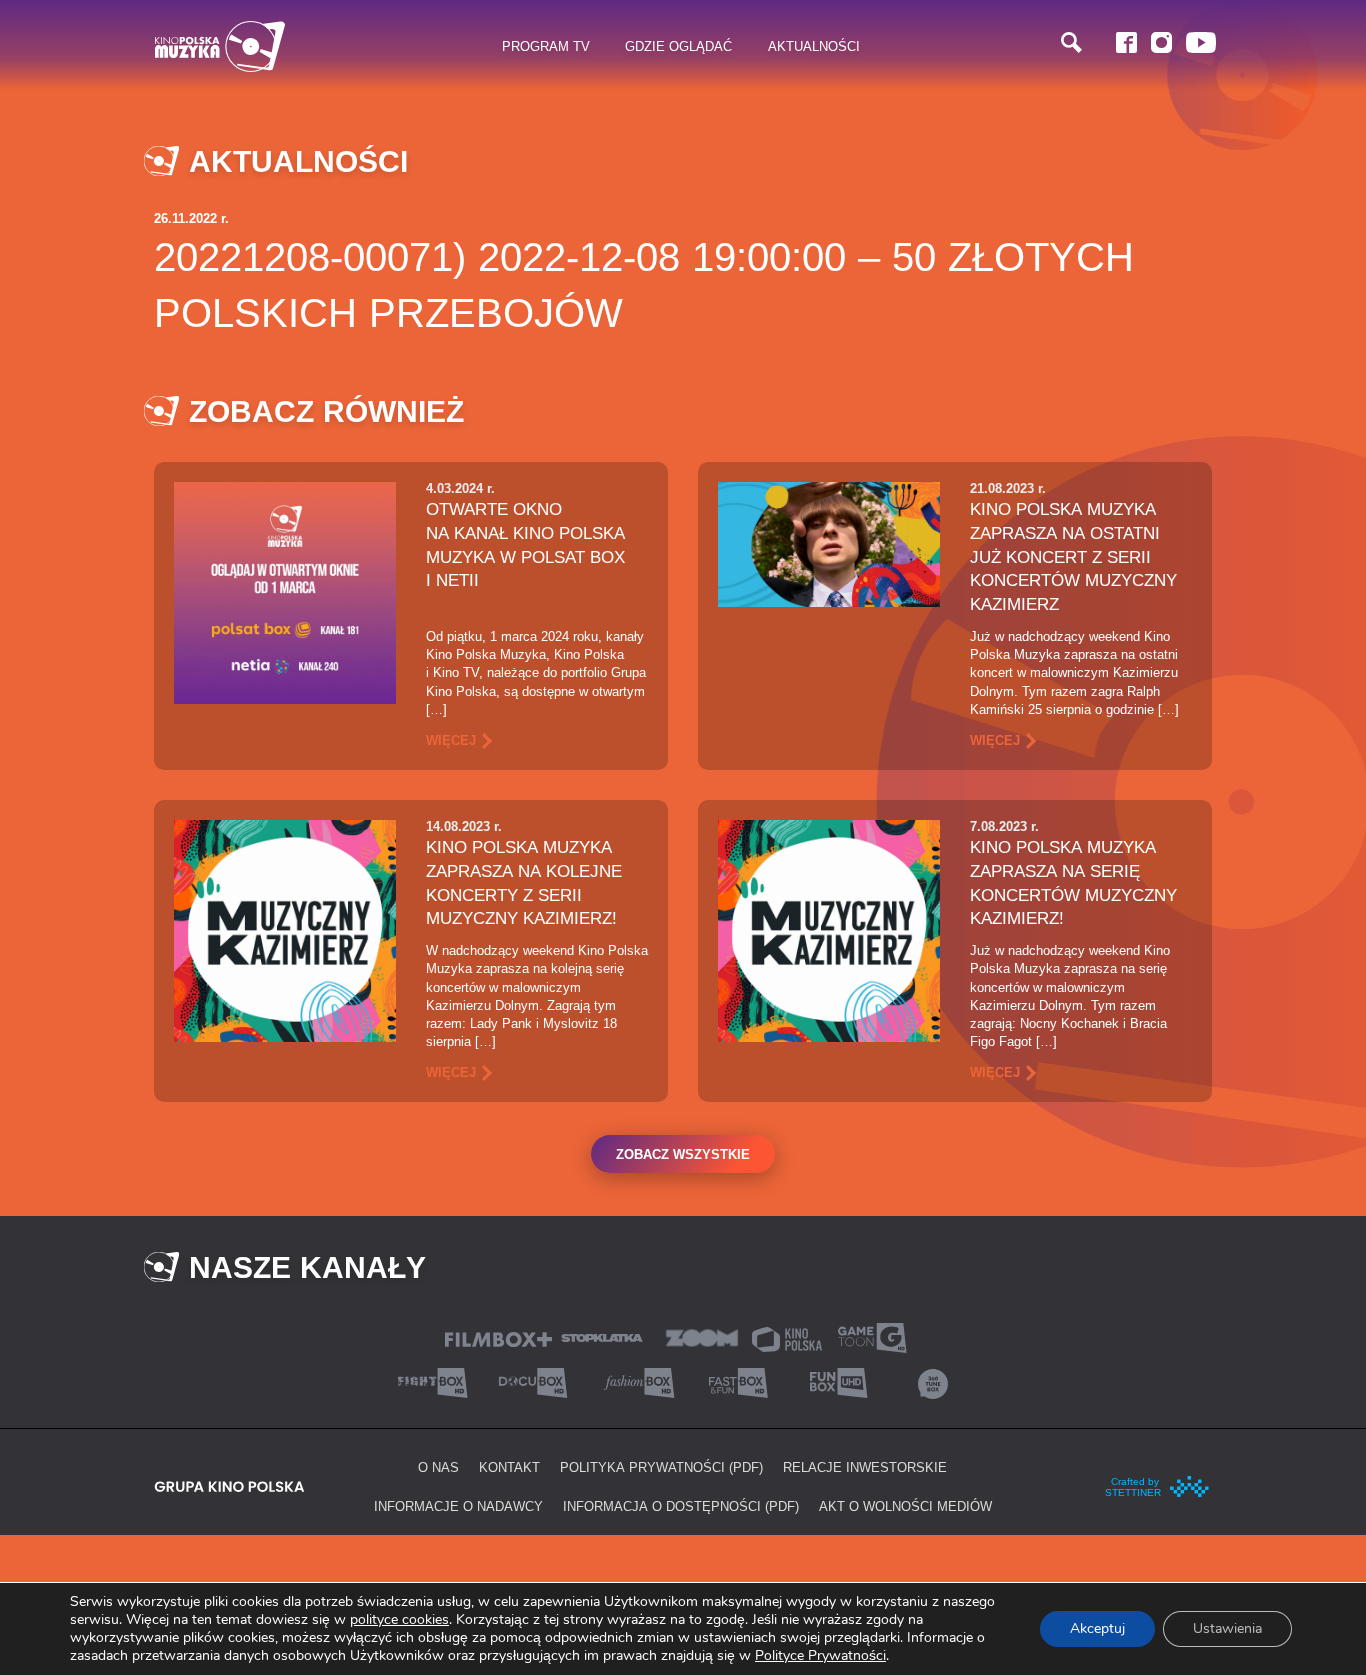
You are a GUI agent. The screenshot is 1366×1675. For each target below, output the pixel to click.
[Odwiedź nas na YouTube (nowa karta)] (1201, 42)
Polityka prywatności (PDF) (661, 1467)
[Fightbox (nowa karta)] (433, 1381)
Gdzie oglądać (678, 46)
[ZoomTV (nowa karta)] (702, 1336)
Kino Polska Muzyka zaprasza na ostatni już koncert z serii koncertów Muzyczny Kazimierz (1073, 556)
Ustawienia (1227, 1628)
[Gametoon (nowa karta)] (872, 1336)
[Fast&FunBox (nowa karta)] (733, 1381)
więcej (451, 740)
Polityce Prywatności (820, 1655)
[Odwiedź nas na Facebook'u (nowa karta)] (1126, 42)
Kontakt (509, 1467)
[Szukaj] (1071, 42)
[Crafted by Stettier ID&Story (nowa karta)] (1158, 1485)
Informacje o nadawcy (458, 1506)
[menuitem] (546, 47)
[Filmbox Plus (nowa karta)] (498, 1337)
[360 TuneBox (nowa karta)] (933, 1381)
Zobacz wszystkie (683, 1154)
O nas (438, 1467)
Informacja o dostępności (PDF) (681, 1506)
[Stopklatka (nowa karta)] (602, 1336)
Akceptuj (1097, 1628)
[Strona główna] (220, 46)
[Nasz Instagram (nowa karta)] (1161, 42)
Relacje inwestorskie (865, 1467)
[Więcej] (285, 591)
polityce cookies (399, 1619)
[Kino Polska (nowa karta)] (787, 1337)
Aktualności (814, 46)
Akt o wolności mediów (905, 1506)
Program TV (546, 46)
